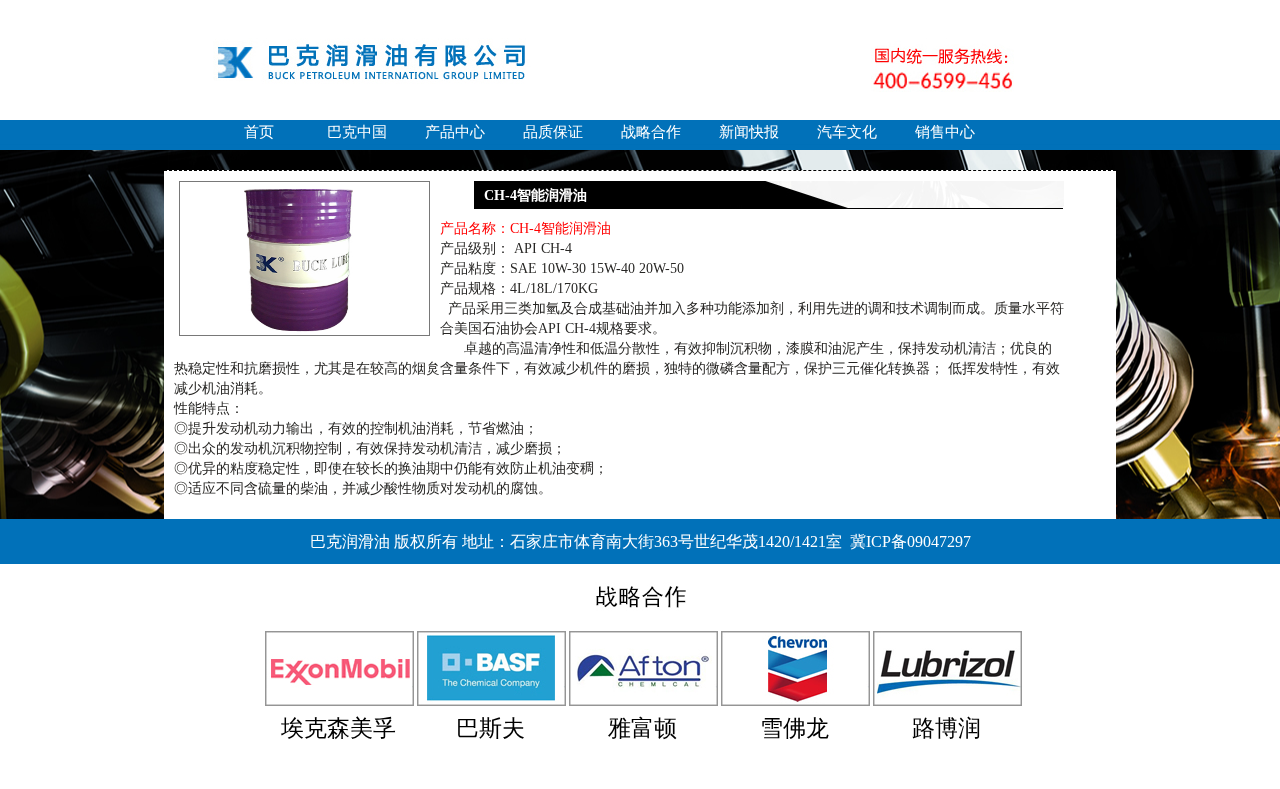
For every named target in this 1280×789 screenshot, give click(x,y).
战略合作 (651, 132)
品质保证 (553, 132)
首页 (259, 132)
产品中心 (455, 132)
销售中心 (945, 132)
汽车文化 (847, 132)
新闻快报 (749, 132)
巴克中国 (357, 132)
